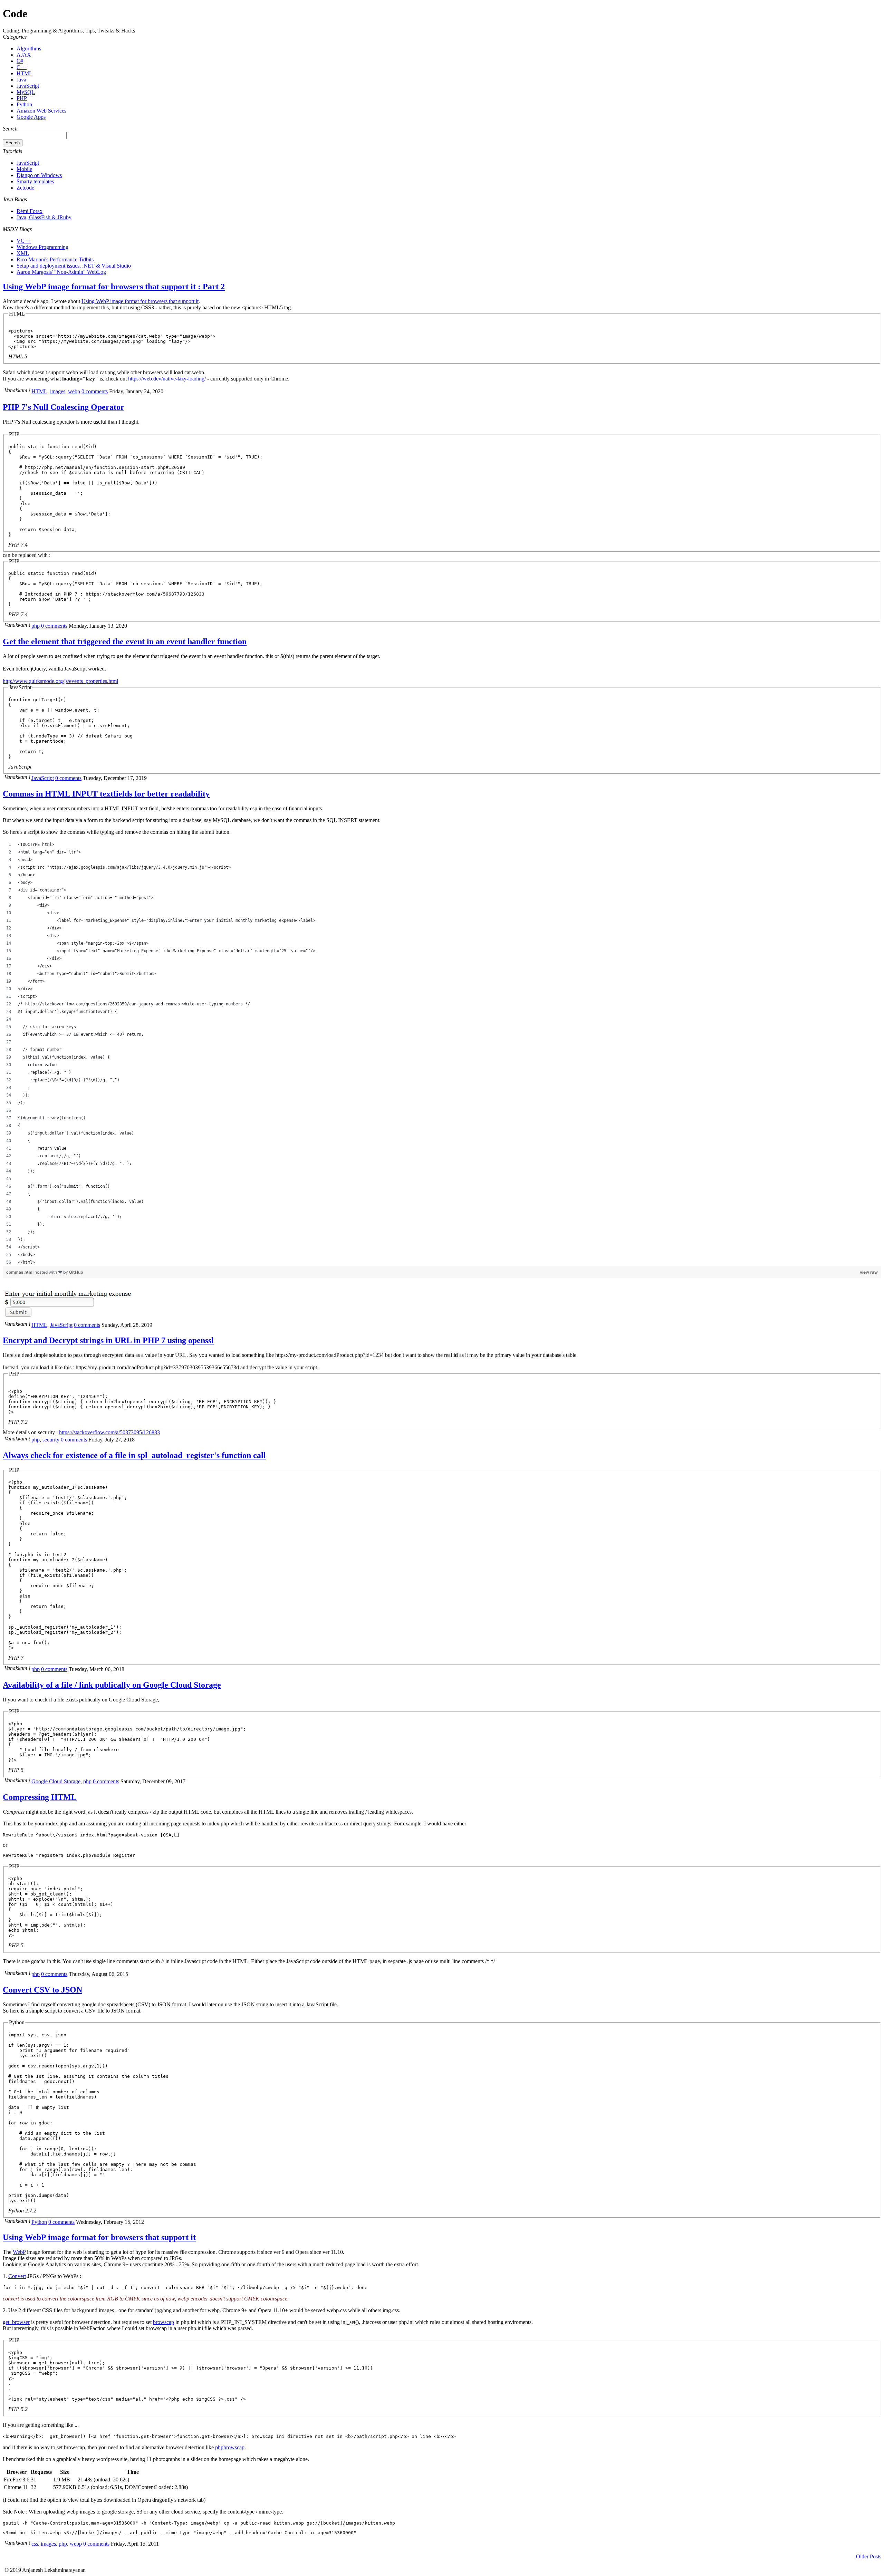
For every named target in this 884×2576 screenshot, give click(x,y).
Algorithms (29, 49)
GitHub (76, 1272)
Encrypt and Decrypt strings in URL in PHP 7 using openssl (108, 1340)
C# (20, 61)
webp (74, 391)
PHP (22, 98)
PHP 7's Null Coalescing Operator (64, 407)
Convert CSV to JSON (42, 1990)
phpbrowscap (230, 2447)
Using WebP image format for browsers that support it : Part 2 (114, 287)
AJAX (24, 55)
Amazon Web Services (41, 111)
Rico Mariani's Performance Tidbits (55, 259)
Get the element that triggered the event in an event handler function (125, 641)
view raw (869, 1272)
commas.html (20, 1272)
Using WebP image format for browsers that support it (140, 301)
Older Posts (869, 2556)
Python (24, 104)
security (51, 1440)
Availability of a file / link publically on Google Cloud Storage (112, 1685)
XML (23, 253)
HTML (25, 73)
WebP (19, 2252)
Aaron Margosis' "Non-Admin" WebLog (61, 272)
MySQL (26, 92)
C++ (22, 67)
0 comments (95, 391)
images (58, 391)
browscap (164, 2322)
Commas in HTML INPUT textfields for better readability (106, 794)
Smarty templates (35, 181)
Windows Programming (42, 247)
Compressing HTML (40, 1797)
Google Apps (31, 117)
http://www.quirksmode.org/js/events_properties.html (60, 681)
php (36, 626)
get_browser (16, 2322)
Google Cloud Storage (56, 1781)
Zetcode (25, 188)
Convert (17, 2276)
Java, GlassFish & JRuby (44, 217)
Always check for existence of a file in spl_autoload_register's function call (134, 1455)
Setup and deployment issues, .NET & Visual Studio (74, 266)
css (35, 2544)
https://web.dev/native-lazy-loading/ (167, 379)
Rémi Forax (30, 211)
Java (21, 80)
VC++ (24, 241)
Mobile (24, 169)
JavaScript (28, 86)
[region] (442, 1053)
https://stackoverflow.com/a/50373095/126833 (109, 1432)
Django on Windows (39, 175)
